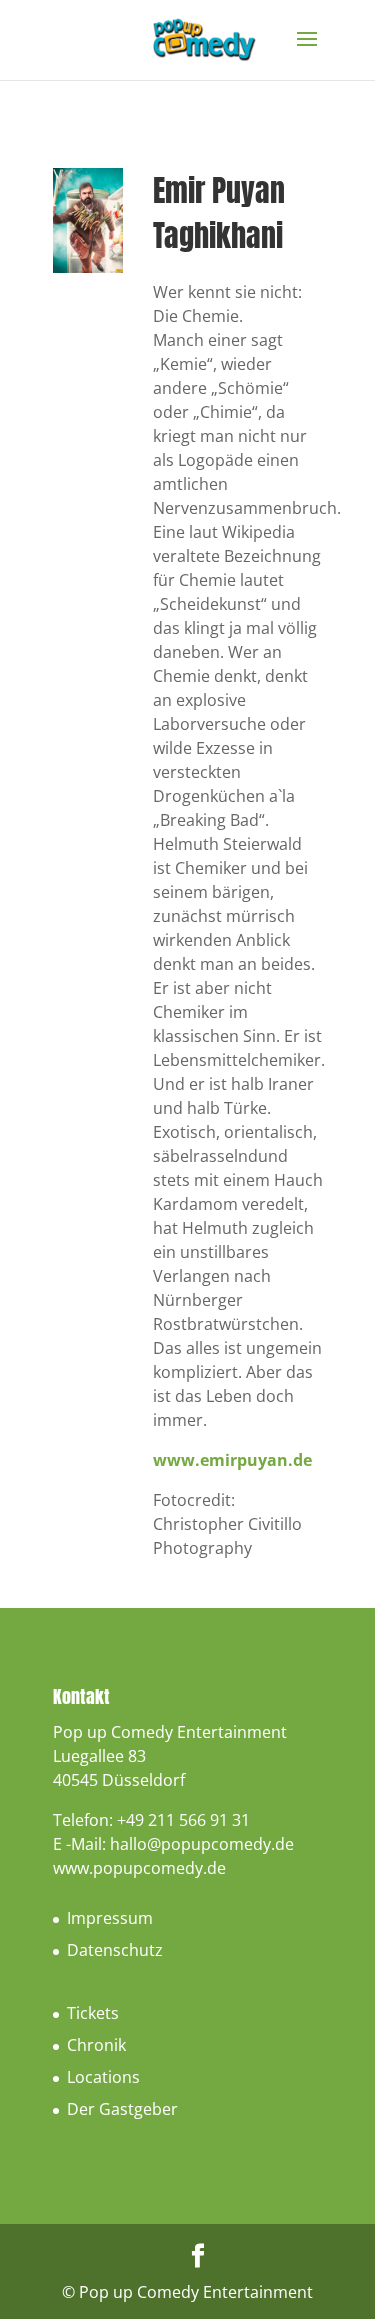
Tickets (93, 2013)
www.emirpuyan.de (232, 1460)
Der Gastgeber (122, 2109)
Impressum (110, 1918)
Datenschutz (115, 1950)
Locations (103, 2077)
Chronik (96, 2045)
